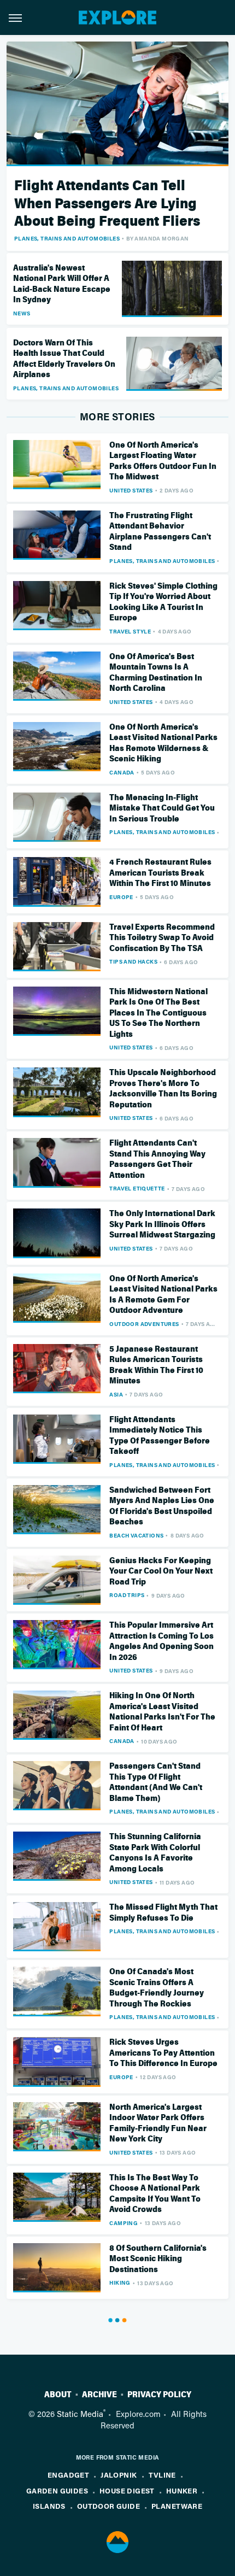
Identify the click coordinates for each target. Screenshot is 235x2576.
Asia (116, 1394)
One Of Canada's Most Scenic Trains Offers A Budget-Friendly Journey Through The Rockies (157, 1988)
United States (131, 490)
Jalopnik (119, 2475)
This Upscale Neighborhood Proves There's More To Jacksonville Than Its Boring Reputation (163, 1089)
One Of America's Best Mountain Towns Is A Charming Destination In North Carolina (156, 673)
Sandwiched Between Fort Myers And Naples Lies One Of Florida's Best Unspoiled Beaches (162, 1506)
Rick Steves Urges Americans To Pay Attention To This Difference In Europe (163, 2053)
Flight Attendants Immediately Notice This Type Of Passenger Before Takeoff (160, 1436)
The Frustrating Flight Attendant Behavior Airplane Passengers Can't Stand (160, 532)
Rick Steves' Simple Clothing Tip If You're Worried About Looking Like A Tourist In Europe (163, 602)
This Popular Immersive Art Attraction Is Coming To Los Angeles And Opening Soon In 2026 (161, 1641)
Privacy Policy (159, 2395)
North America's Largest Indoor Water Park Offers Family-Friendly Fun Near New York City (158, 2123)
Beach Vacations (136, 1535)
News (22, 313)
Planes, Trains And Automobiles (67, 238)
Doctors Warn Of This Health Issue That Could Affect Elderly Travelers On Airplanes (64, 359)
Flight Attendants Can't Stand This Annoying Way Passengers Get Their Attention (157, 1159)
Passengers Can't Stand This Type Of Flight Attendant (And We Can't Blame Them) (156, 1782)
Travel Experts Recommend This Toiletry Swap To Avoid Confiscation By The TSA (162, 938)
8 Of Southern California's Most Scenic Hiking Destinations (158, 2259)
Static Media (80, 2414)
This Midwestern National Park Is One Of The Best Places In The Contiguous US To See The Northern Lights (158, 1013)
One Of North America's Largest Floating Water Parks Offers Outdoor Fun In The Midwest (163, 461)
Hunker (182, 2490)
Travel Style (130, 631)
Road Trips (127, 1595)
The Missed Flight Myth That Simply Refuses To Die (163, 1912)
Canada (122, 772)
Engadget (68, 2475)
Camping (124, 2223)
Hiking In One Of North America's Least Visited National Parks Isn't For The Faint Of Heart (162, 1712)
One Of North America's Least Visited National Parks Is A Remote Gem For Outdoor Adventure (163, 1295)
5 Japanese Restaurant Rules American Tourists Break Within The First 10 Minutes (156, 1365)
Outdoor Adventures (144, 1324)
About (58, 2395)
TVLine (162, 2475)
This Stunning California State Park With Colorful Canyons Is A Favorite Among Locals (155, 1853)
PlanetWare (177, 2506)
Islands (49, 2506)
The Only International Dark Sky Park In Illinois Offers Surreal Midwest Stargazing (162, 1224)
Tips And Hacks (133, 961)
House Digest (127, 2490)
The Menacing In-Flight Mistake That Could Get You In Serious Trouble (162, 808)
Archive (99, 2395)
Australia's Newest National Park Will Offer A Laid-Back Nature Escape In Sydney (62, 284)
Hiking (120, 2282)
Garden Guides (57, 2490)
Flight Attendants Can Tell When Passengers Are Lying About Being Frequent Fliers (107, 203)
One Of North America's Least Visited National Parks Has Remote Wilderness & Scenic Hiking (163, 743)
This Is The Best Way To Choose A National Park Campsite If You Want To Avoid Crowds (155, 2194)
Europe (121, 897)
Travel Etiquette (137, 1188)
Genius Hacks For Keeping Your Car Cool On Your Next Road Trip (161, 1571)
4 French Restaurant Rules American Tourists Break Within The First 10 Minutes (160, 873)
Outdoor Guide (108, 2506)
